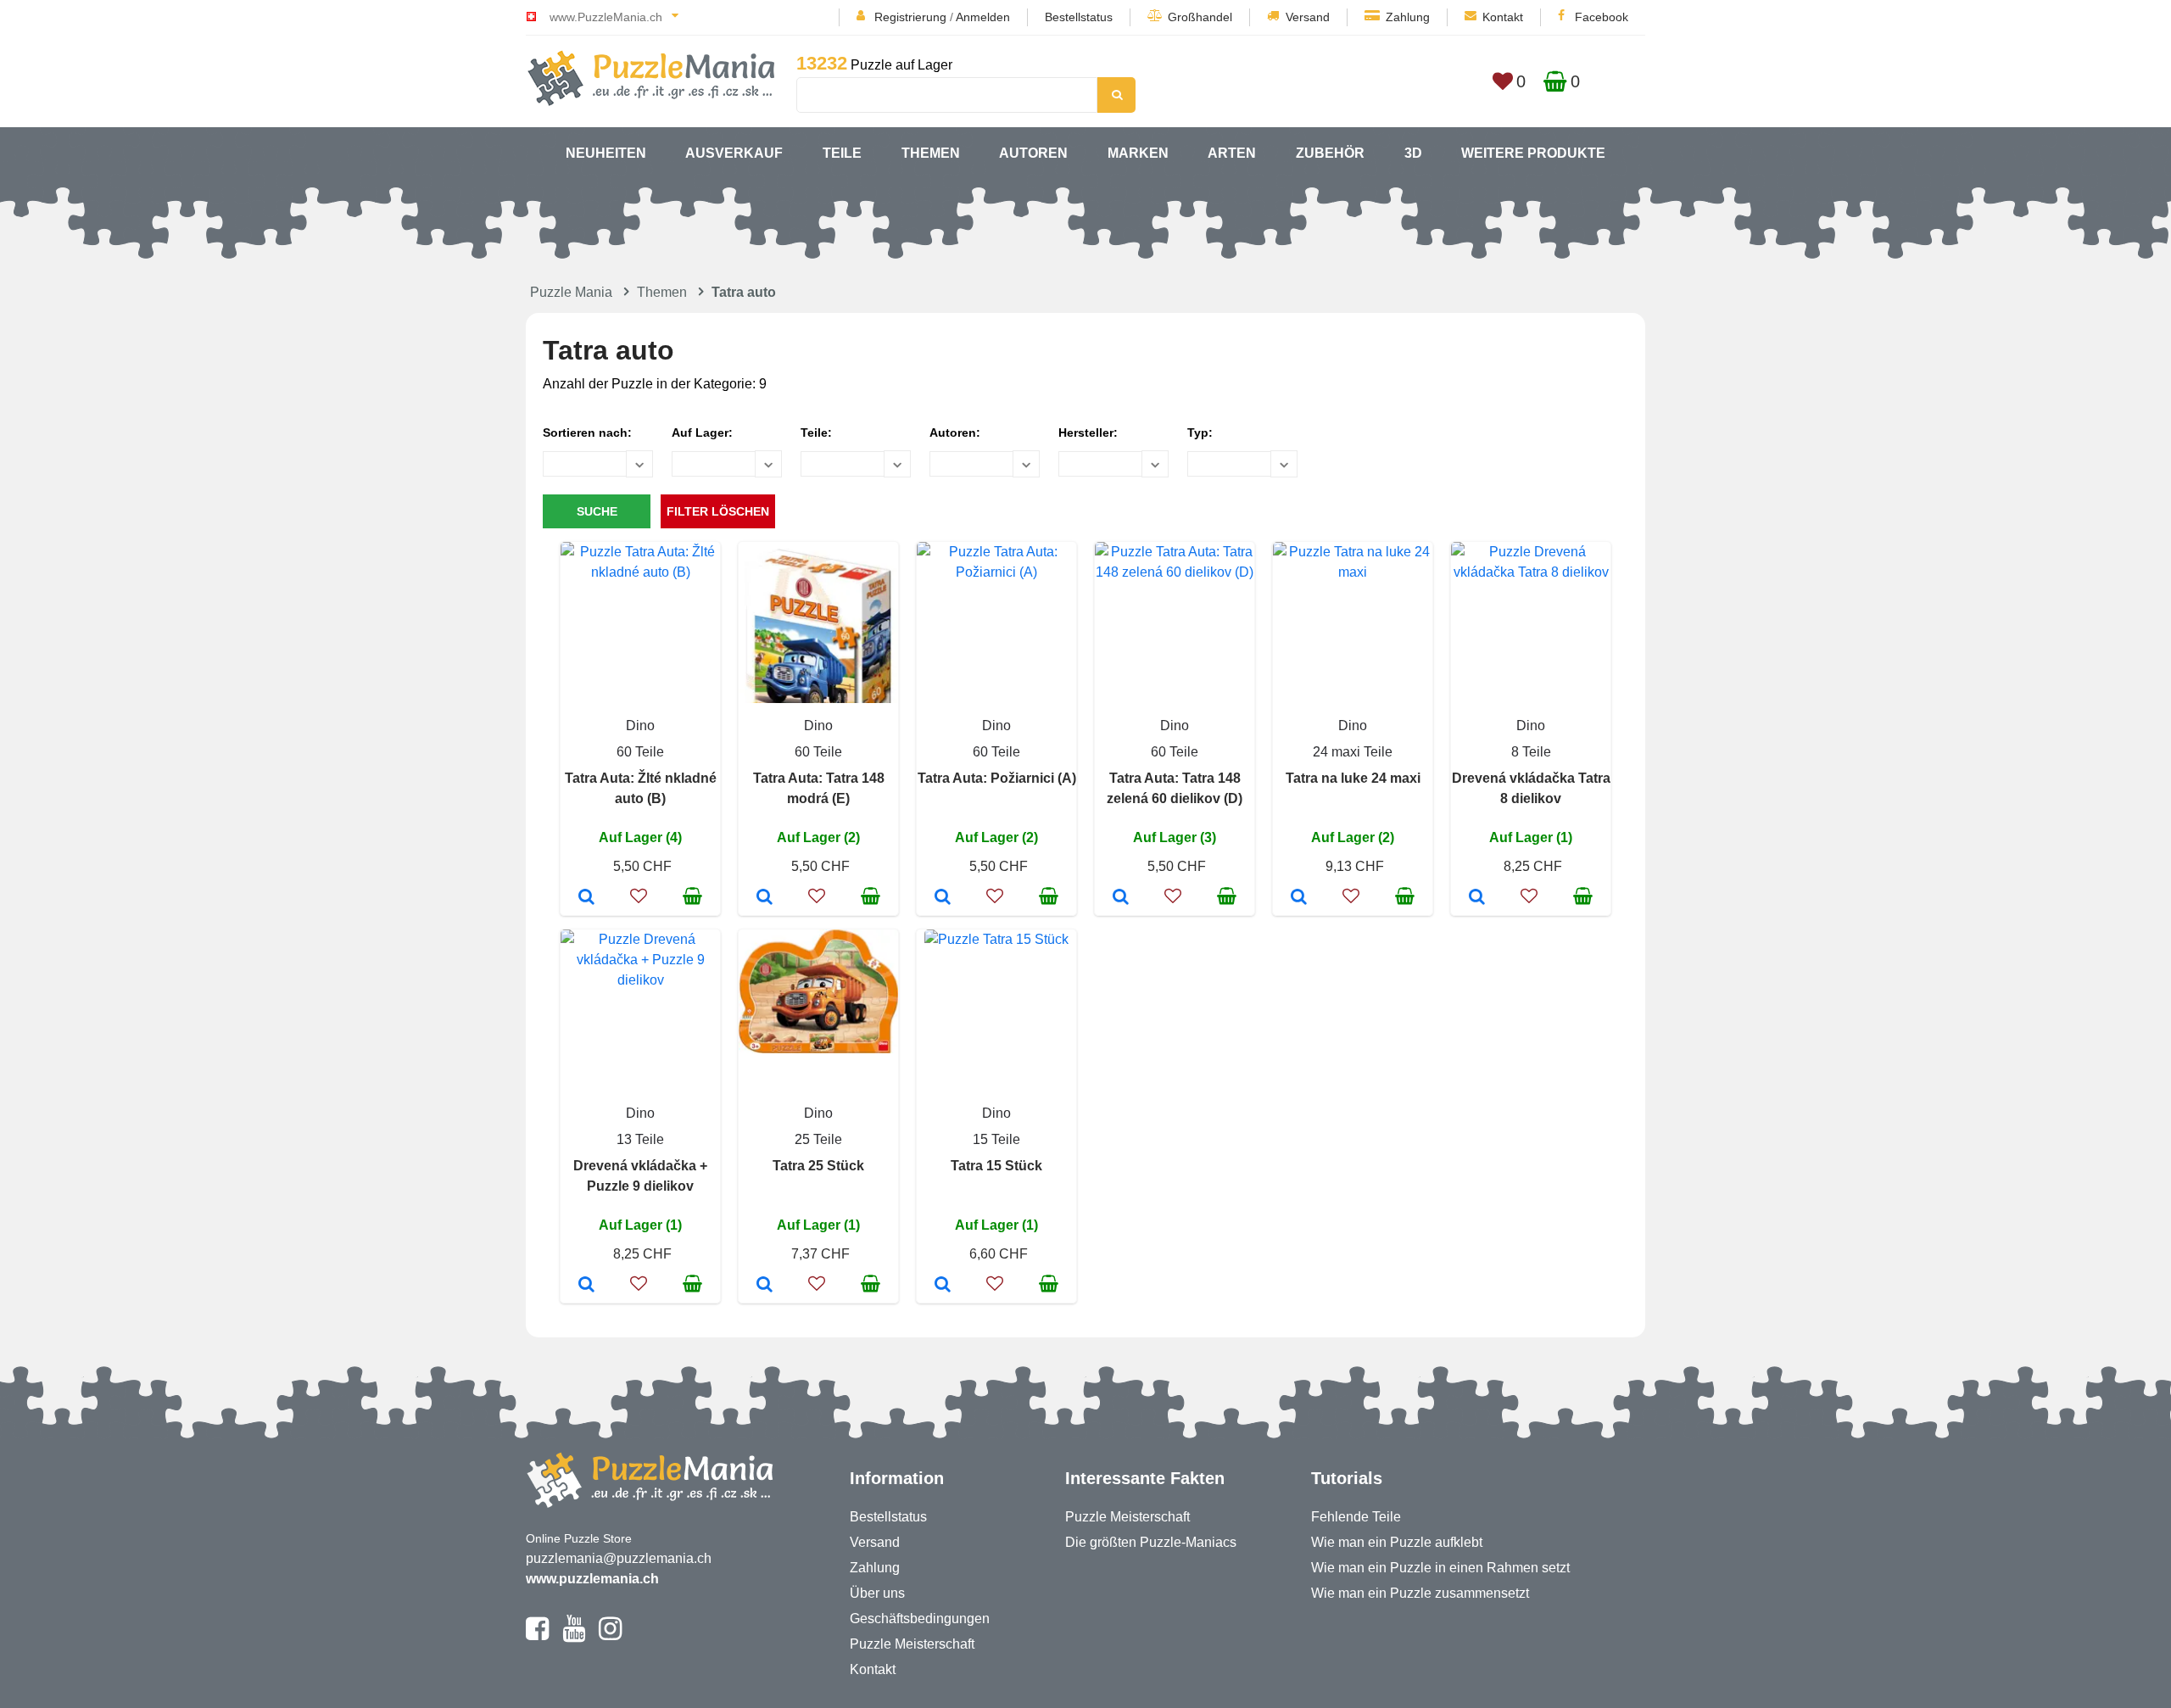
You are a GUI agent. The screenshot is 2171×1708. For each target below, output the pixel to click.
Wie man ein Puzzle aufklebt (1397, 1542)
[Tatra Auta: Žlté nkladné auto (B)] (586, 898)
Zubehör (1330, 153)
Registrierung (910, 17)
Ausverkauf (734, 153)
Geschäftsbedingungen (920, 1619)
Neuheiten (606, 153)
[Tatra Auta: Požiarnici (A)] (943, 898)
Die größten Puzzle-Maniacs (1151, 1542)
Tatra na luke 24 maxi (1353, 778)
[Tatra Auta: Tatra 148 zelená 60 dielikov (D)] (1121, 898)
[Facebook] (537, 1636)
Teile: (816, 433)
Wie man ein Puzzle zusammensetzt (1420, 1593)
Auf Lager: (702, 433)
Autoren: (955, 433)
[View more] (640, 572)
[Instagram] (610, 1636)
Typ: (1200, 433)
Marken (1138, 153)
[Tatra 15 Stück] (943, 1286)
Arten (1232, 153)
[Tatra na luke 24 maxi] (1299, 898)
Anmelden (983, 17)
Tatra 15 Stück (996, 1166)
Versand (1308, 17)
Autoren (1033, 153)
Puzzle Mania (571, 292)
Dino (640, 726)
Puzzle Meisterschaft (912, 1644)
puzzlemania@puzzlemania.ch (619, 1558)
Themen (931, 153)
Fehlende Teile (1356, 1517)
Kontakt (1503, 17)
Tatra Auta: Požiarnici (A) (997, 778)
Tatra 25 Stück (818, 1166)
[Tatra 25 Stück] (765, 1286)
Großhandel (1200, 17)
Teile (842, 153)
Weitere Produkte (1533, 153)
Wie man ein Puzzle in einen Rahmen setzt (1440, 1568)
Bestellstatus (1079, 17)
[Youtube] (574, 1636)
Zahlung (1408, 17)
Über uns (877, 1593)
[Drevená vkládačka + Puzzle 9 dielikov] (586, 1286)
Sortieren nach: (587, 433)
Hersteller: (1088, 433)
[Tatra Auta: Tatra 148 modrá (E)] (765, 898)
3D (1413, 153)
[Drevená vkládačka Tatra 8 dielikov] (1477, 898)
